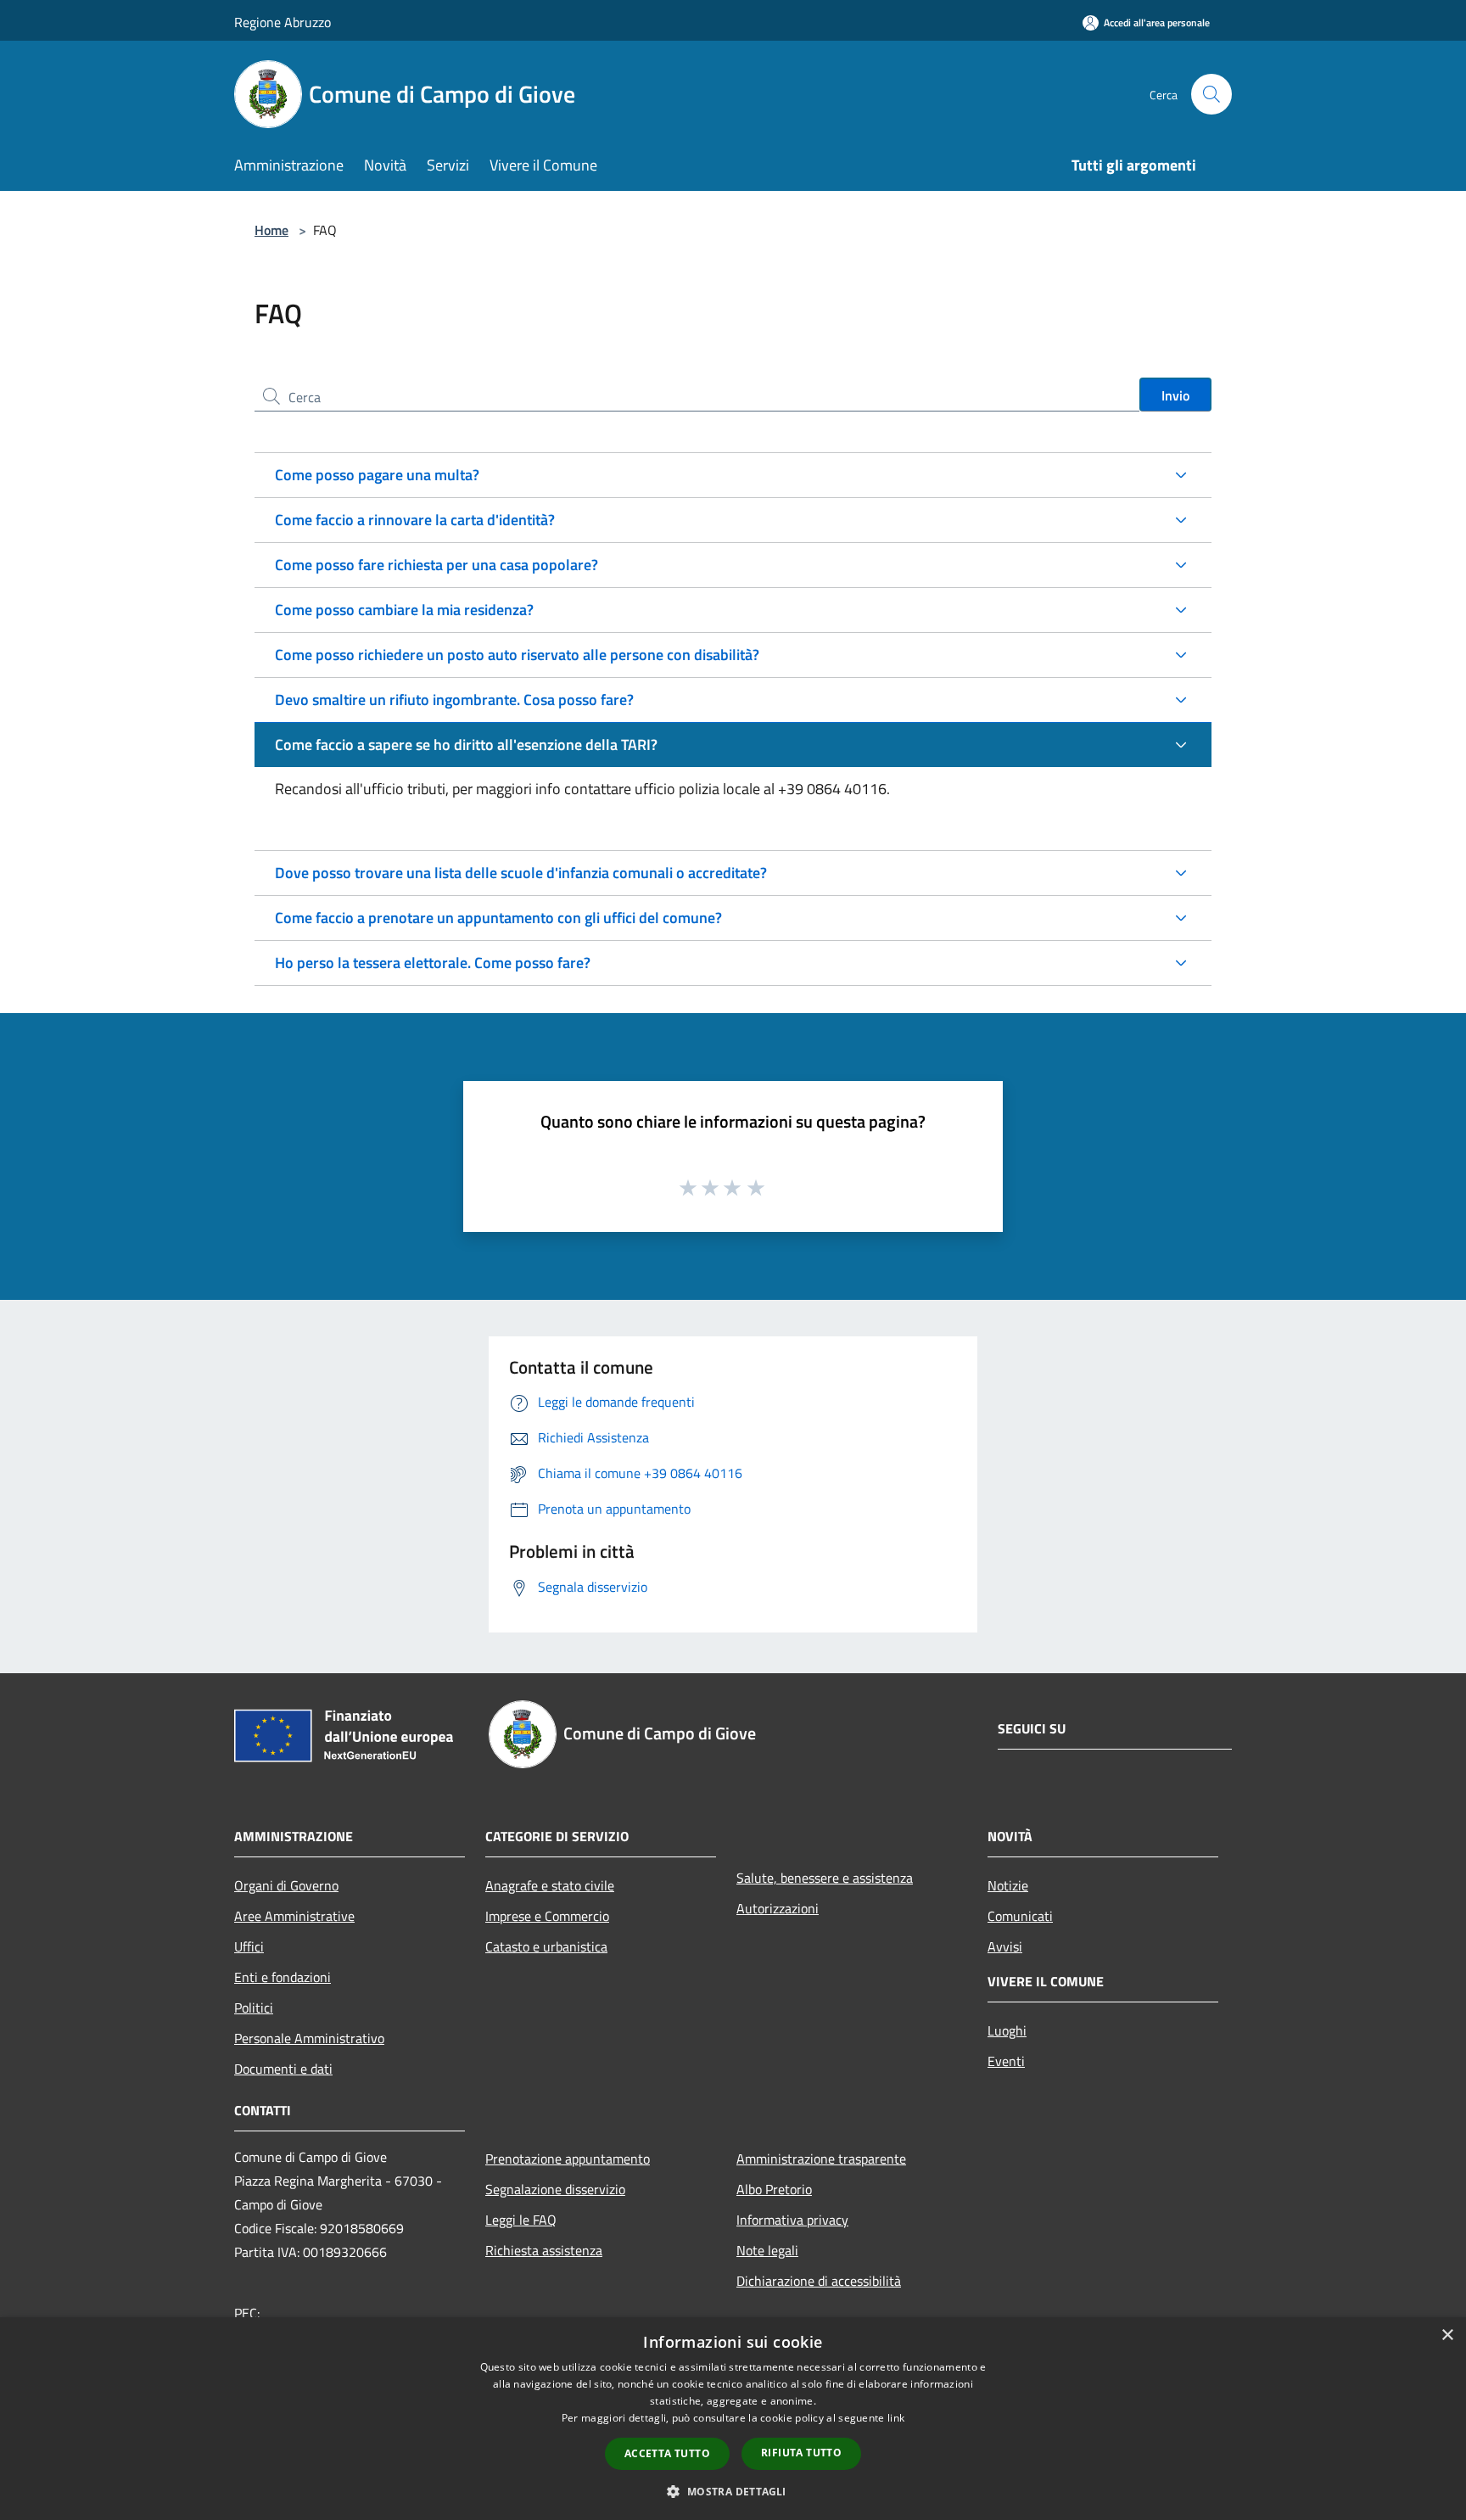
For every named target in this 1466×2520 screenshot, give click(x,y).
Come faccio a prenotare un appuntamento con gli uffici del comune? (498, 918)
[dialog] (733, 2419)
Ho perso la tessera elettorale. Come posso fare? (433, 963)
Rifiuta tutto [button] (801, 2453)
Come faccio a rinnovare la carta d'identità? (415, 520)
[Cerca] (1211, 94)
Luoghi (1007, 2030)
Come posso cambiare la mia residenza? (404, 610)
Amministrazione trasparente (821, 2159)
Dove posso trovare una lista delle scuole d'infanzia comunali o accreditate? (521, 873)
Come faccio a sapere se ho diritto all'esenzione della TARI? (466, 745)
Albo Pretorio (774, 2189)
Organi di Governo (286, 1885)
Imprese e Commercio (547, 1916)
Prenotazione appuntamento (568, 2159)
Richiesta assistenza (544, 2250)
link (896, 2418)
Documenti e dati (283, 2069)
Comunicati (1020, 1916)
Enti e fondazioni (283, 1977)
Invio (1175, 395)
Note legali (767, 2250)
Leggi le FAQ (521, 2220)
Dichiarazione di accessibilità (819, 2281)
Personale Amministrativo (309, 2038)
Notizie (1008, 1885)
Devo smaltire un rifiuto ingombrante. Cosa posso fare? (454, 700)
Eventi (1006, 2061)
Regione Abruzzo (283, 22)
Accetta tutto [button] (667, 2453)
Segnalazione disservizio (555, 2189)
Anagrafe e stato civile (550, 1885)
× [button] (1447, 2335)
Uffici (249, 1946)
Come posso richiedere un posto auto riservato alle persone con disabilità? (517, 655)
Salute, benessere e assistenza (825, 1878)
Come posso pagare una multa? (377, 475)
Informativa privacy (792, 2220)
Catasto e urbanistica (546, 1946)
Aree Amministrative (294, 1916)
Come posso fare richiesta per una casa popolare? (436, 565)
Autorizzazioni (778, 1908)
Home (271, 230)
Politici (254, 2008)
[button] (733, 2491)
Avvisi (1005, 1946)
